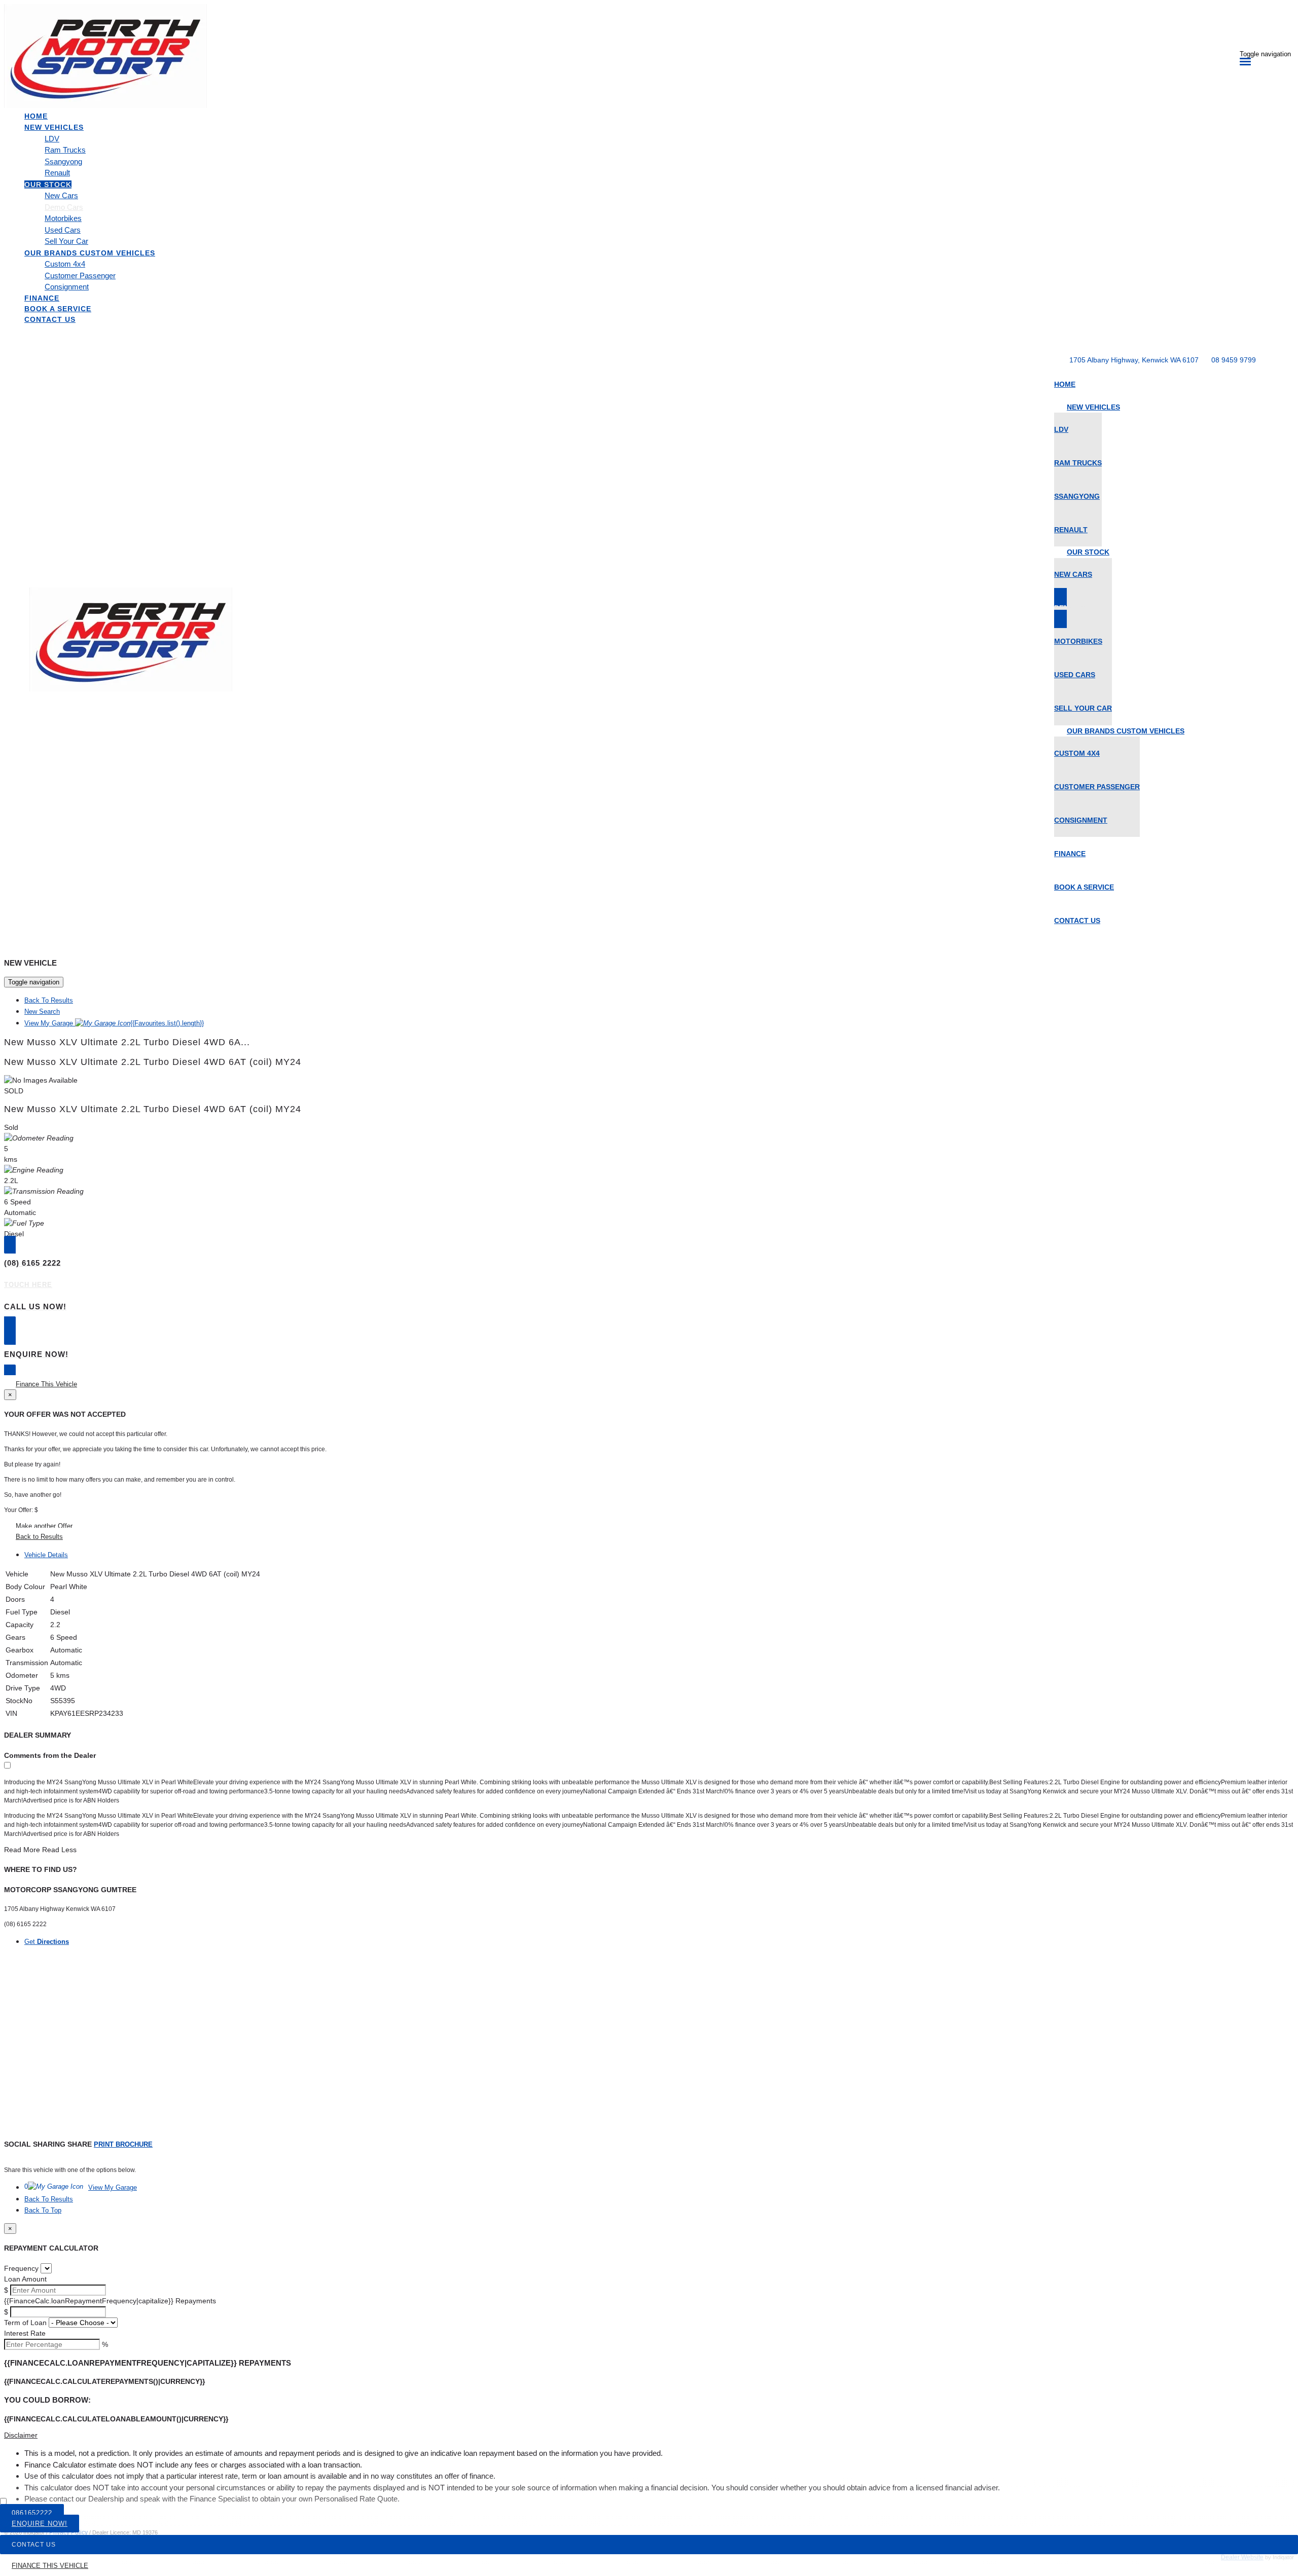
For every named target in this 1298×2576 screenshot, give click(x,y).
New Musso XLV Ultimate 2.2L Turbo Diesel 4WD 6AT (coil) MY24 (153, 1062)
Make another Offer (44, 1526)
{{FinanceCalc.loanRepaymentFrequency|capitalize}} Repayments (110, 2301)
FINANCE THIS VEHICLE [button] (50, 2566)
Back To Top (43, 2210)
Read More (22, 1850)
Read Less (59, 1850)
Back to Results (39, 1537)
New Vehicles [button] (54, 127)
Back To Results (49, 1000)
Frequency (21, 2268)
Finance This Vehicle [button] (46, 1384)
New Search (42, 1011)
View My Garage (114, 1023)
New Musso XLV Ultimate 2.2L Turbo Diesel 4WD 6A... (127, 1042)
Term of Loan (25, 2323)
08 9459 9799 (1234, 360)
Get (47, 1942)
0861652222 (32, 2513)
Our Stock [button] (48, 185)
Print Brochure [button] (123, 2144)
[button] (649, 2435)
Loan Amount (25, 2279)
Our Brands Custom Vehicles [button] (90, 253)
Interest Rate (25, 2333)
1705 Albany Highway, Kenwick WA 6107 (1134, 360)
